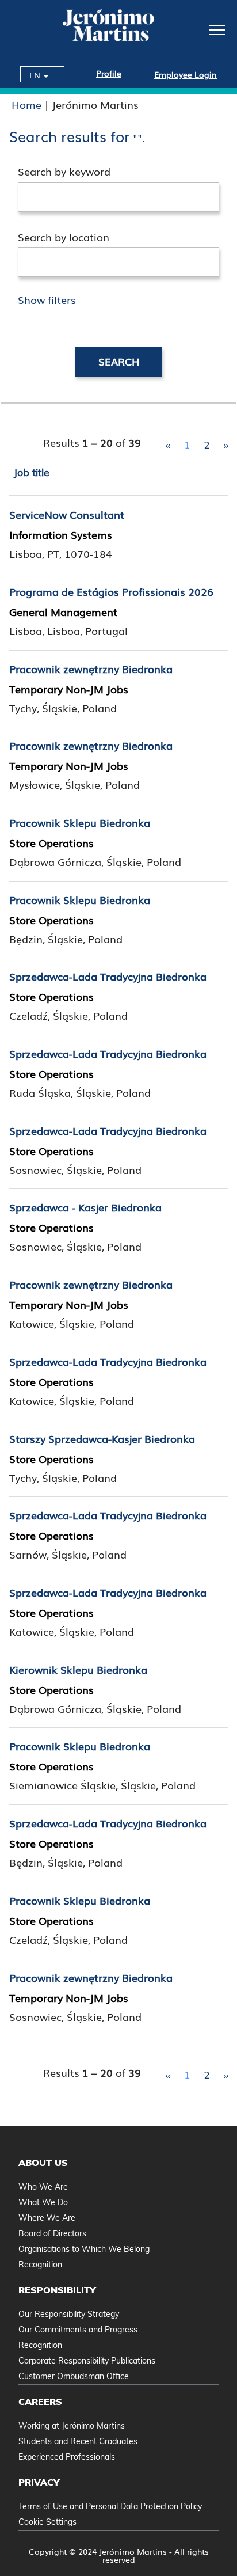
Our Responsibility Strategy (69, 2314)
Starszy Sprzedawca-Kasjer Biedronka (102, 1438)
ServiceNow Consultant (67, 514)
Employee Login (186, 74)
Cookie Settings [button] (47, 2522)
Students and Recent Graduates (78, 2441)
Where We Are (47, 2218)
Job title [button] (32, 472)
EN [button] (36, 75)
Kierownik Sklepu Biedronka (78, 1669)
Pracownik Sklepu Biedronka (80, 822)
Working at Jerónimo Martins (72, 2426)
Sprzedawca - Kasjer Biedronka (85, 1207)
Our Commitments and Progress (78, 2330)
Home (26, 104)
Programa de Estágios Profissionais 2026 (111, 591)
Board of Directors (52, 2233)
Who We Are (43, 2187)
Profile (109, 73)
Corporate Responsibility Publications (87, 2361)
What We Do (43, 2202)
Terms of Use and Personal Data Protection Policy (110, 2506)
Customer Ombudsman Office (74, 2376)
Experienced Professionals (67, 2457)
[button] (198, 29)
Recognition (40, 2265)
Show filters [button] (47, 299)
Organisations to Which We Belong (84, 2249)
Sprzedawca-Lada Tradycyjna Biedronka (108, 976)
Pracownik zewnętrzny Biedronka (91, 668)
